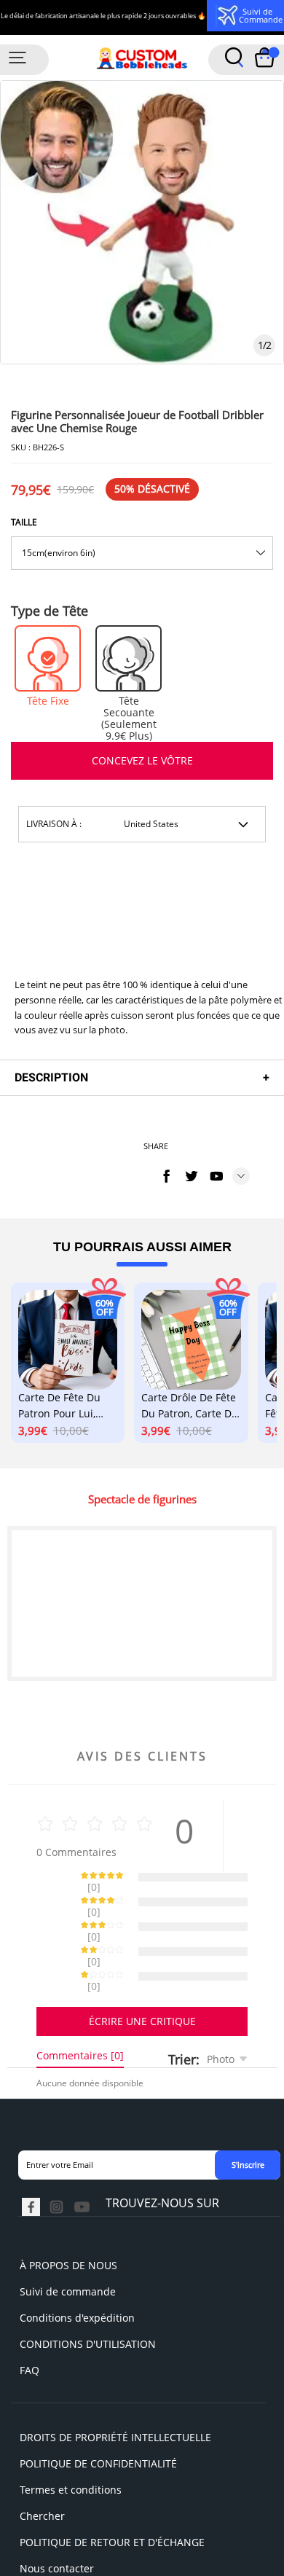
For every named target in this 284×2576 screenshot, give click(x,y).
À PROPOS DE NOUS (68, 2214)
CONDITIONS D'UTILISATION (88, 2293)
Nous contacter (57, 2517)
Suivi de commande (68, 2240)
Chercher (42, 2465)
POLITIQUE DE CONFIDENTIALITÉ (98, 2412)
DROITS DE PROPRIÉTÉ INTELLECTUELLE (115, 2386)
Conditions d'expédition (77, 2267)
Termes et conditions (71, 2439)
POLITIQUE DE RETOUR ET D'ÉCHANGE (112, 2491)
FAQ (29, 2319)
